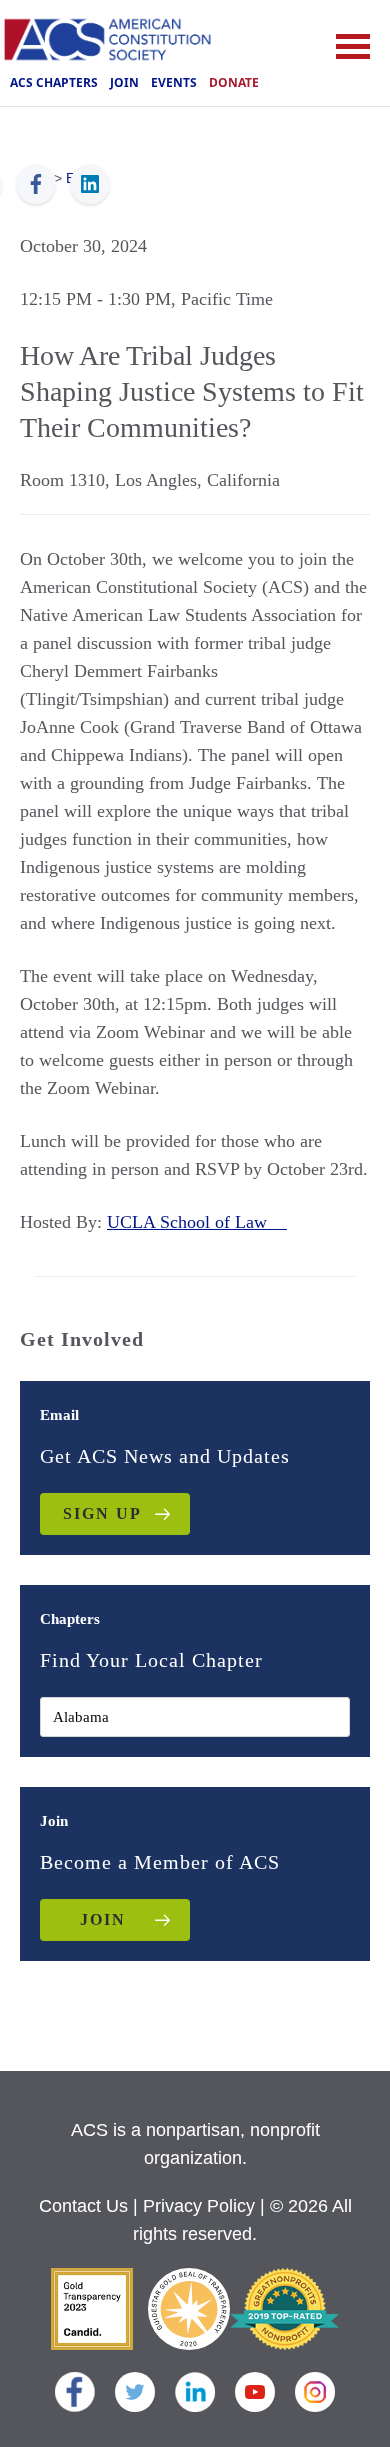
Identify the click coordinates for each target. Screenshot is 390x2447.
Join (124, 82)
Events (174, 82)
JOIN (103, 1919)
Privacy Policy (199, 2206)
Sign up (102, 1513)
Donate (234, 82)
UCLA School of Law (197, 1222)
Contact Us (83, 2206)
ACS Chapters (54, 82)
